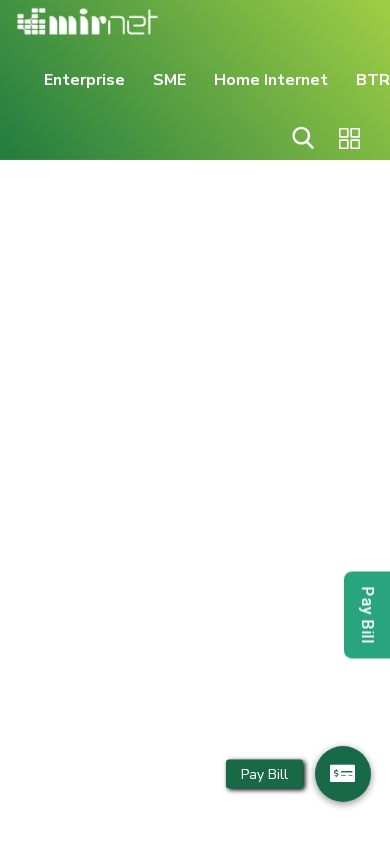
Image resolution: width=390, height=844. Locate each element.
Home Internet (271, 80)
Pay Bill (367, 615)
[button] (343, 774)
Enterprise (84, 80)
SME (169, 80)
